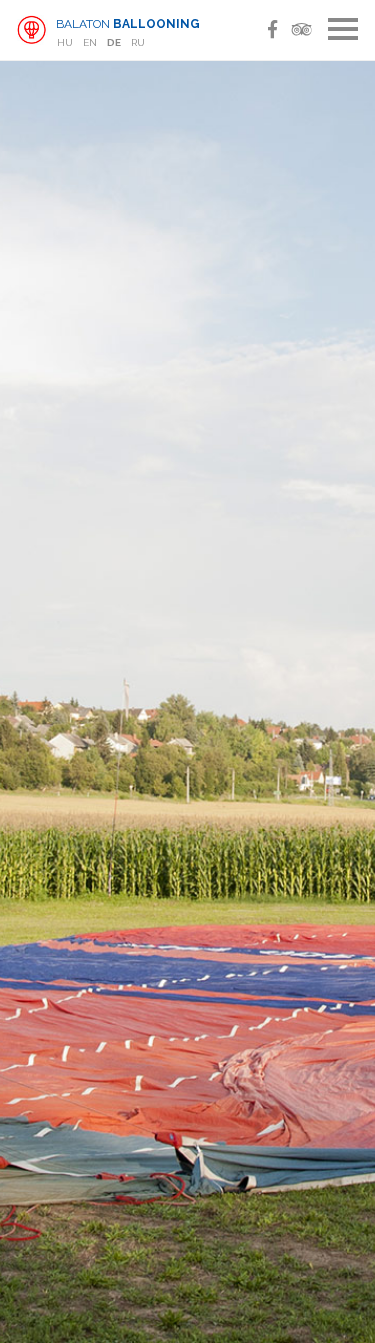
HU (65, 42)
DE (114, 42)
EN (90, 42)
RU (138, 42)
